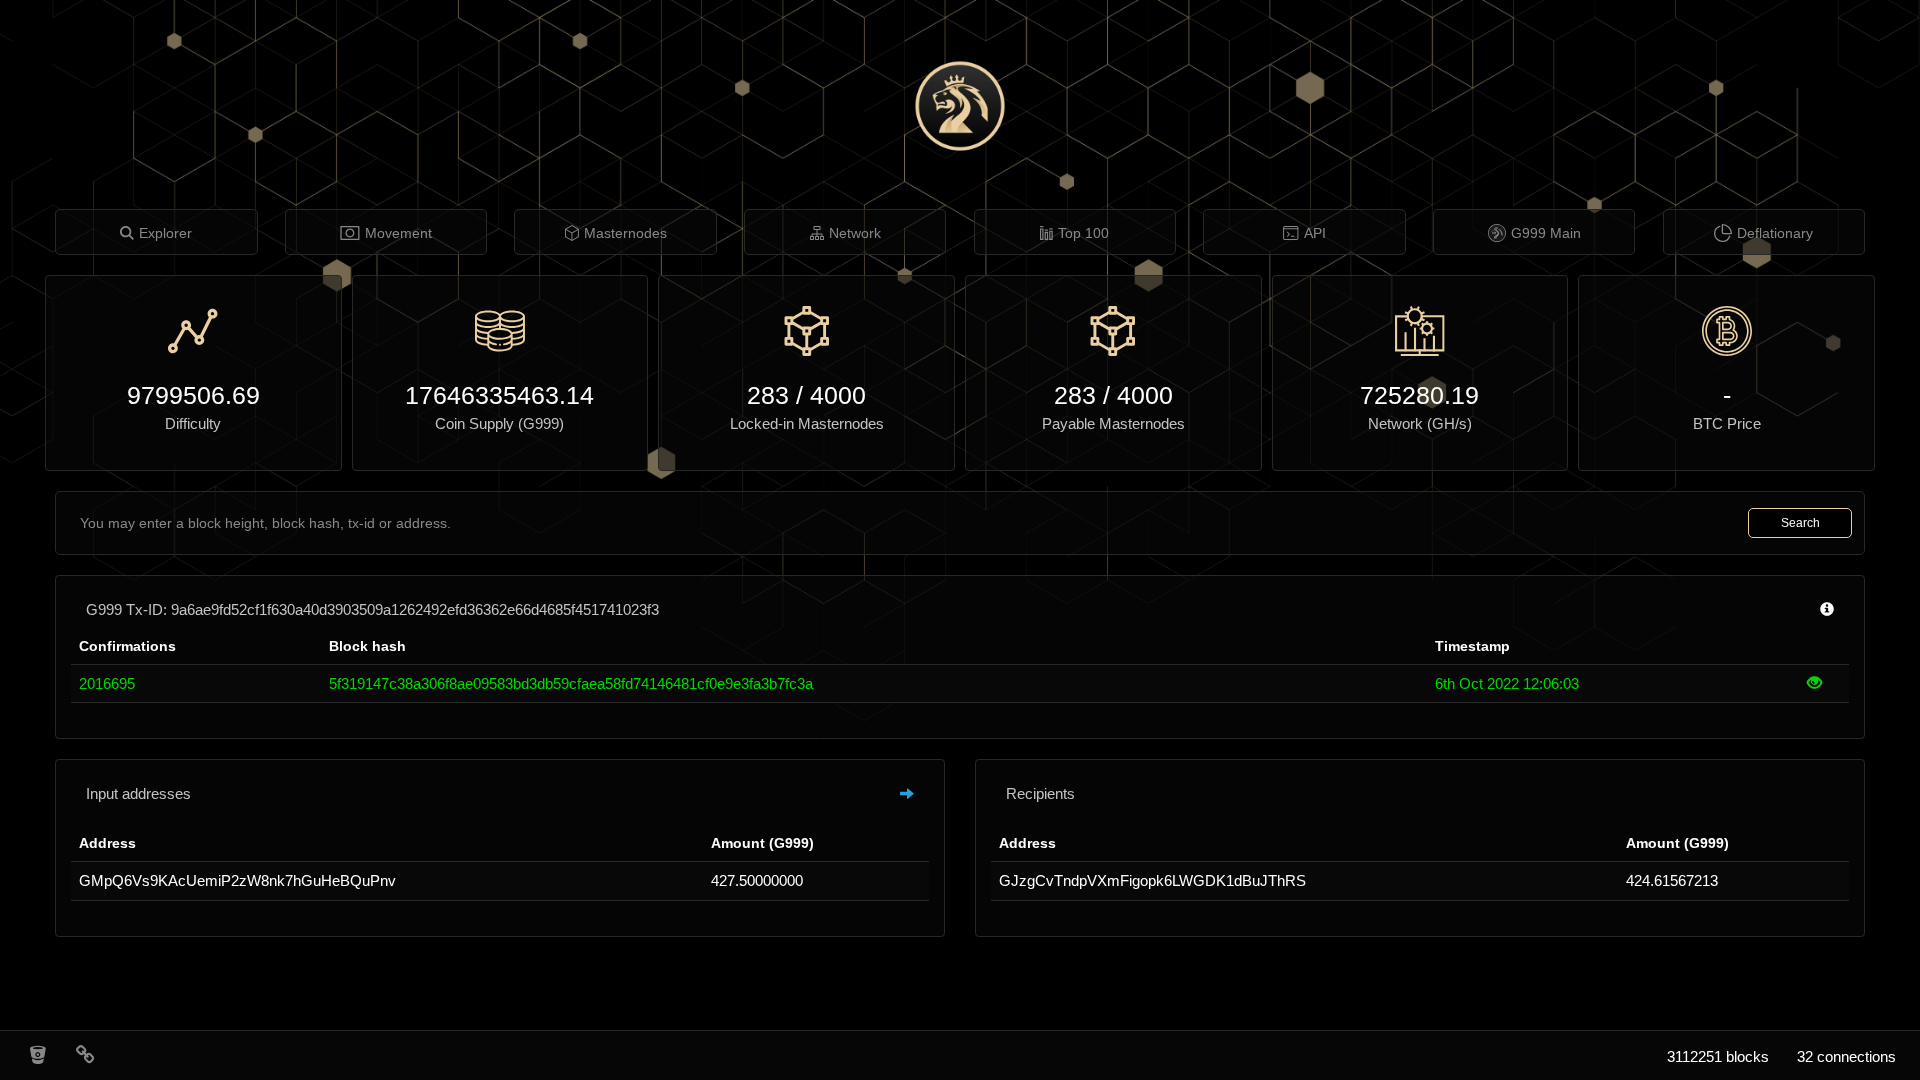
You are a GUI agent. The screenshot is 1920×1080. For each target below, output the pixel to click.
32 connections (1846, 1056)
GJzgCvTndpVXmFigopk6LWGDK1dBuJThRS (1152, 880)
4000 (838, 395)
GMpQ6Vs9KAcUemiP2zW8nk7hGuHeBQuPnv (237, 880)
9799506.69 (193, 395)
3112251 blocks (1718, 1056)
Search (1800, 523)
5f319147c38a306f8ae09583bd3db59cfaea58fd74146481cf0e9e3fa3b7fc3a (571, 683)
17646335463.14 (499, 395)
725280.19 (1419, 395)
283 (768, 395)
